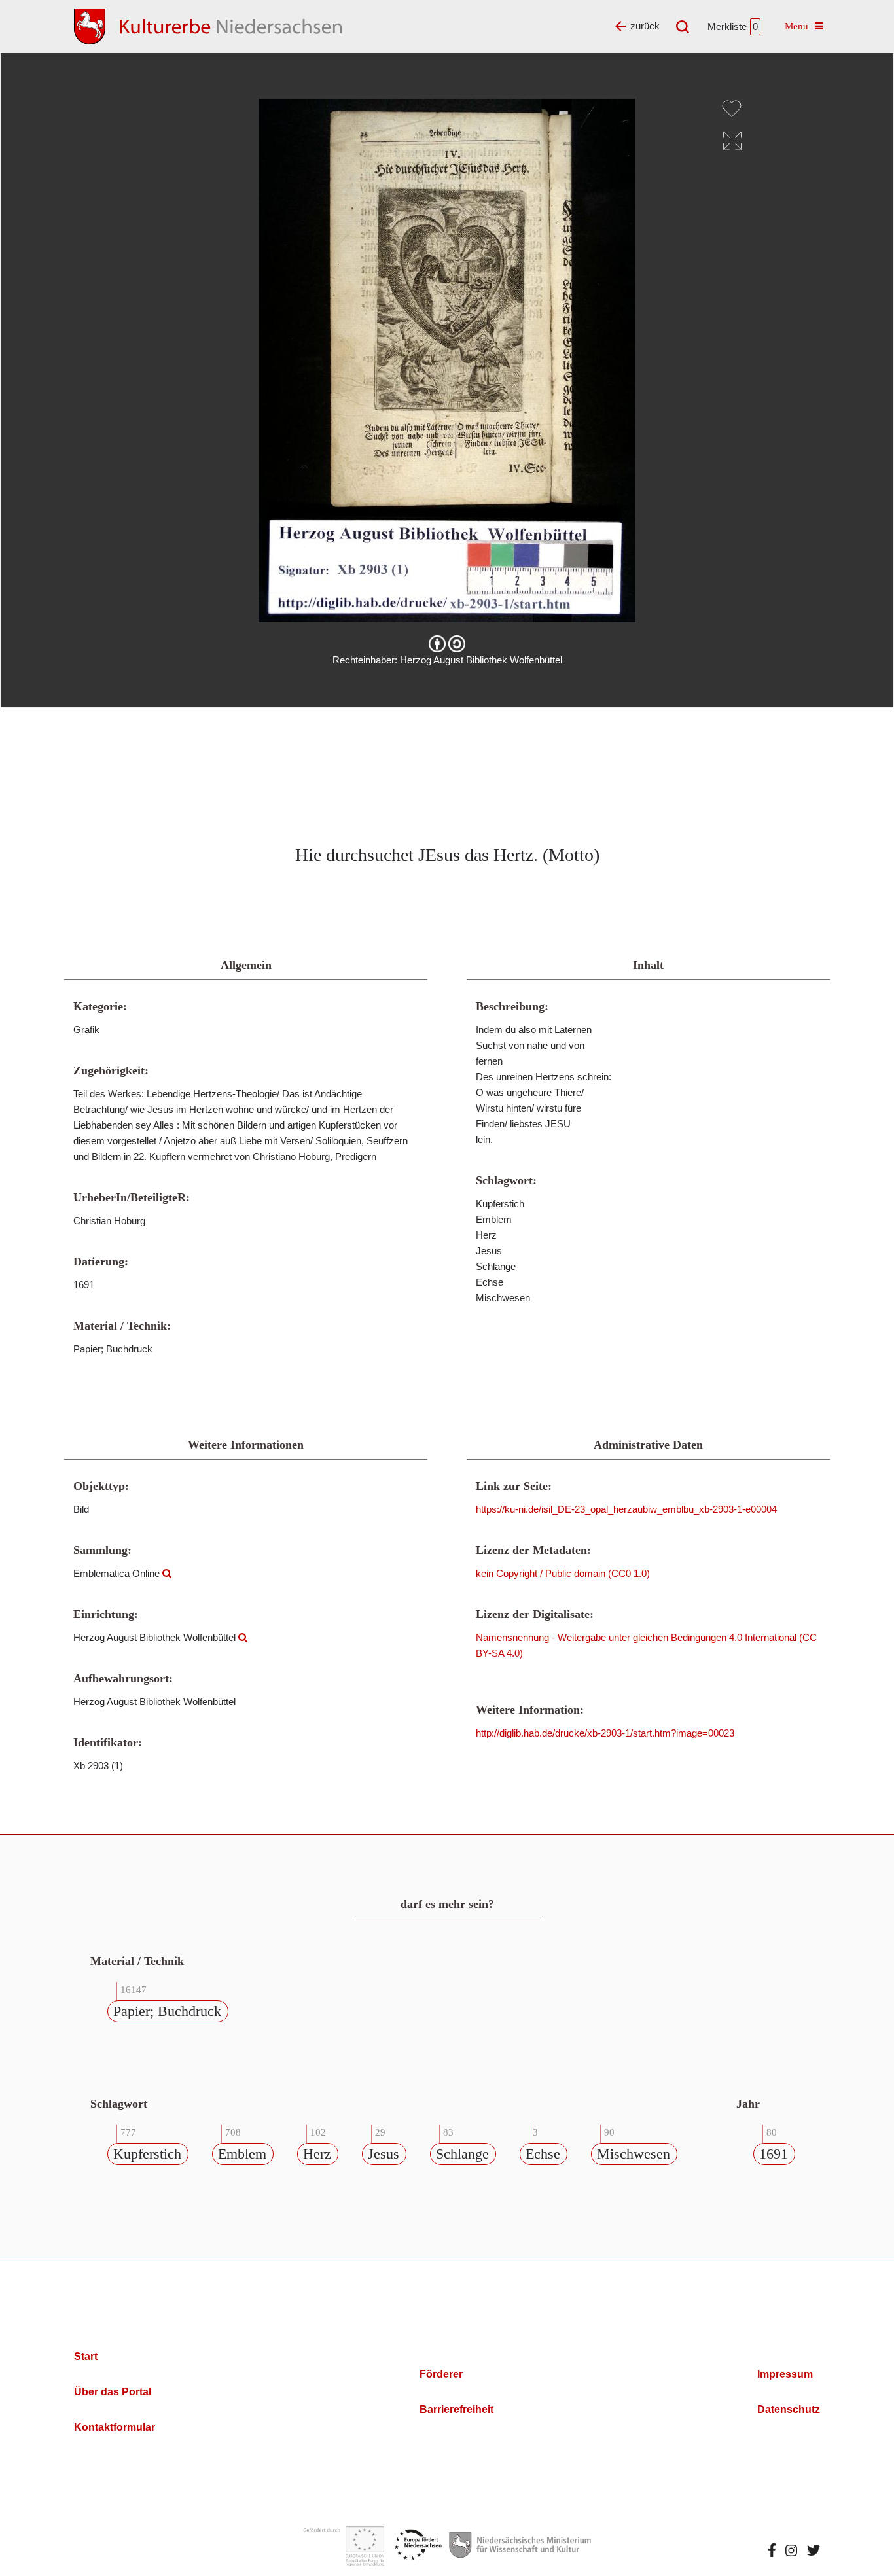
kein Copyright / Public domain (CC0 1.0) (563, 1573)
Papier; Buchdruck (167, 2011)
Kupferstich (147, 2154)
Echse (543, 2154)
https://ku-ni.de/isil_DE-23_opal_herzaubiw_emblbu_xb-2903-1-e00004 (626, 1509)
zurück (645, 26)
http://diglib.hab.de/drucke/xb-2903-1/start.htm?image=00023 (605, 1733)
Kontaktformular (115, 2427)
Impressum (785, 2374)
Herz (317, 2154)
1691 (774, 2154)
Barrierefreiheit (456, 2409)
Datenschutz (789, 2409)
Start (86, 2356)
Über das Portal (113, 2392)
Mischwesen (634, 2154)
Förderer (441, 2374)
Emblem (242, 2154)
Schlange (462, 2154)
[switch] (732, 109)
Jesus (384, 2154)
